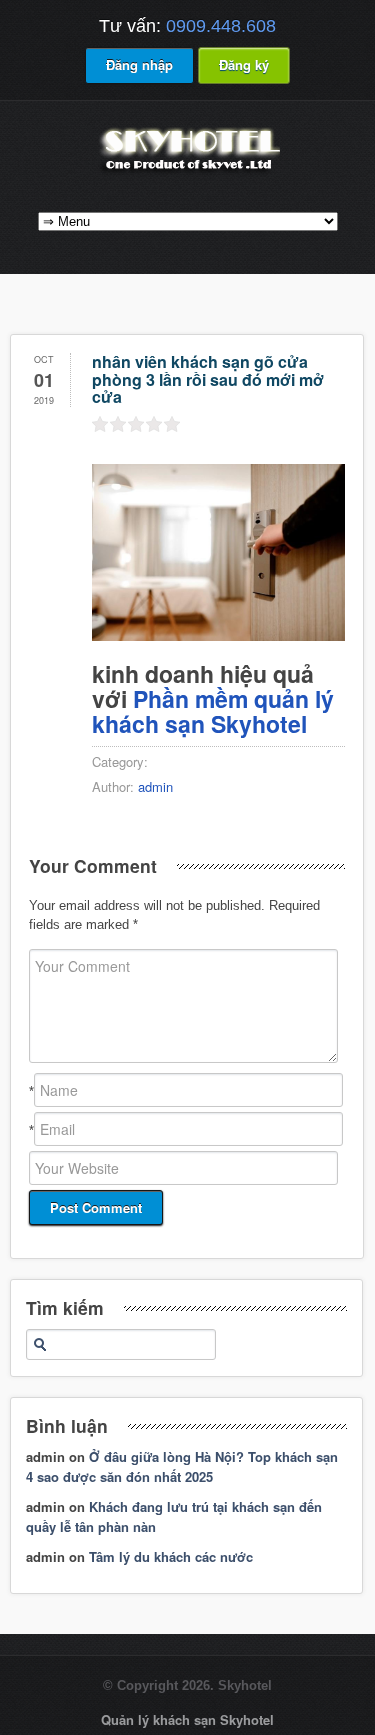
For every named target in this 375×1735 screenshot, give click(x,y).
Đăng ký (244, 64)
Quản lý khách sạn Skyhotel (187, 1719)
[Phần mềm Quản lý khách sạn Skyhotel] (188, 172)
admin (155, 786)
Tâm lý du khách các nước (171, 1556)
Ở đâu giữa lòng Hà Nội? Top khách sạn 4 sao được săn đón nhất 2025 (182, 1466)
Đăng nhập (139, 64)
